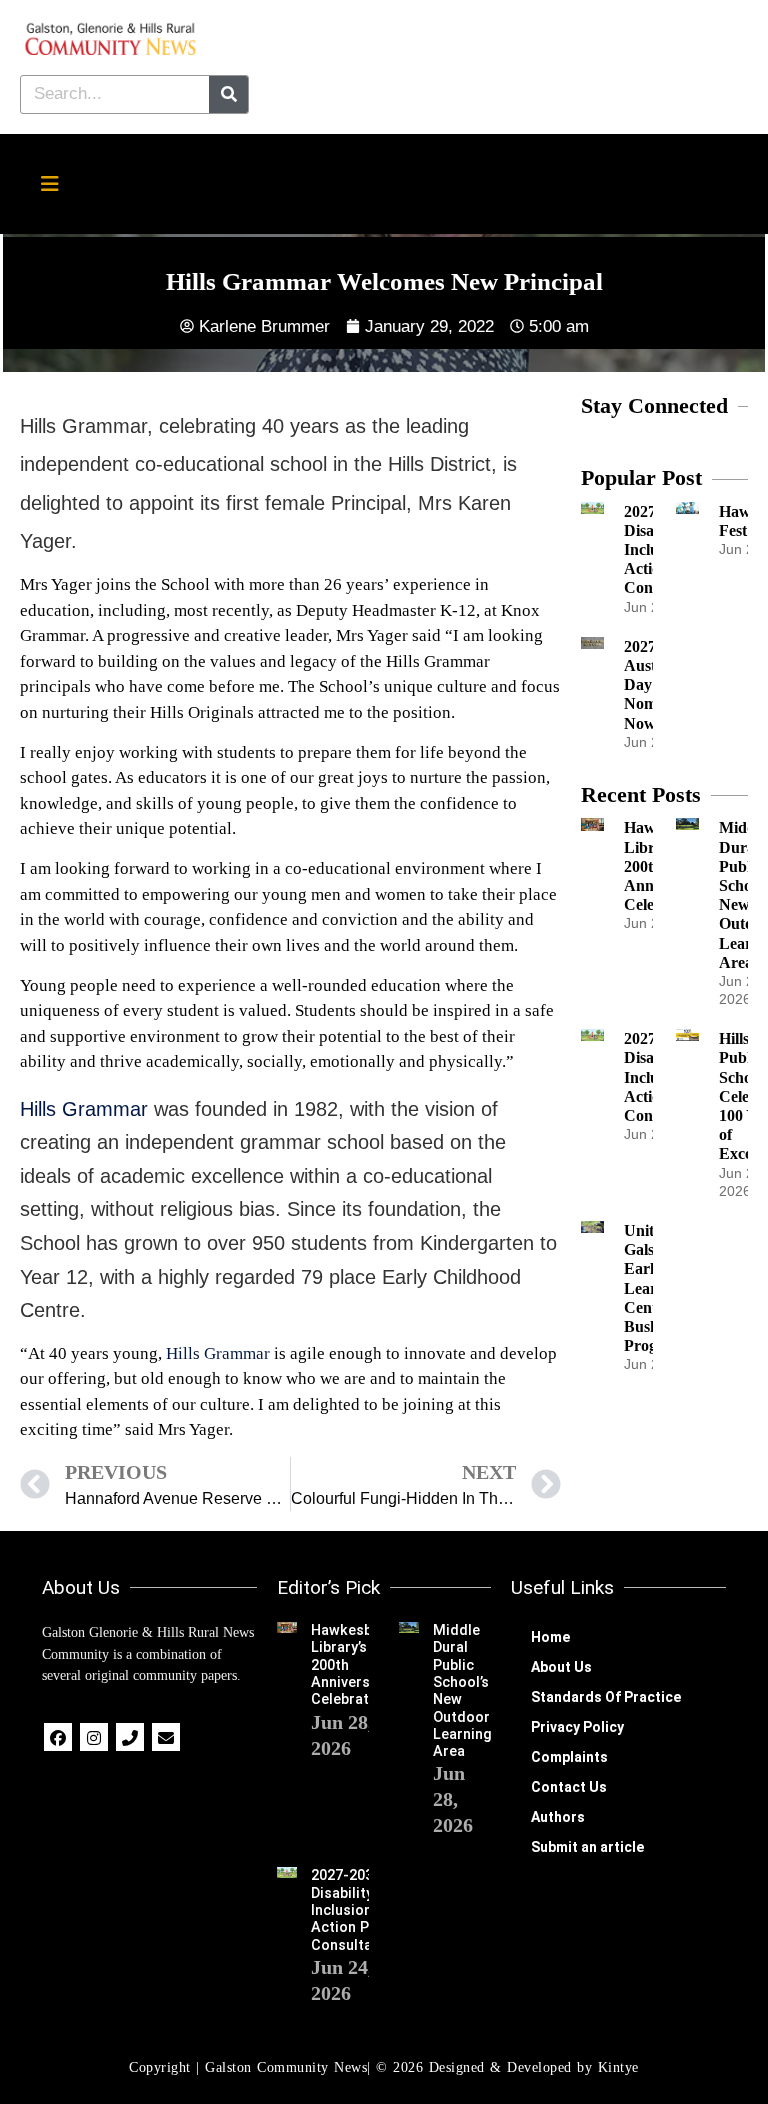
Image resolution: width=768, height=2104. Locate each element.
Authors (558, 1817)
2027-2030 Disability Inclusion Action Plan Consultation (355, 1910)
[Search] (228, 94)
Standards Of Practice (606, 1697)
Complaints (569, 1757)
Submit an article (587, 1847)
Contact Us (569, 1787)
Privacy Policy (577, 1727)
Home (550, 1637)
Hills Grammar (84, 1109)
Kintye (618, 2067)
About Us (561, 1667)
